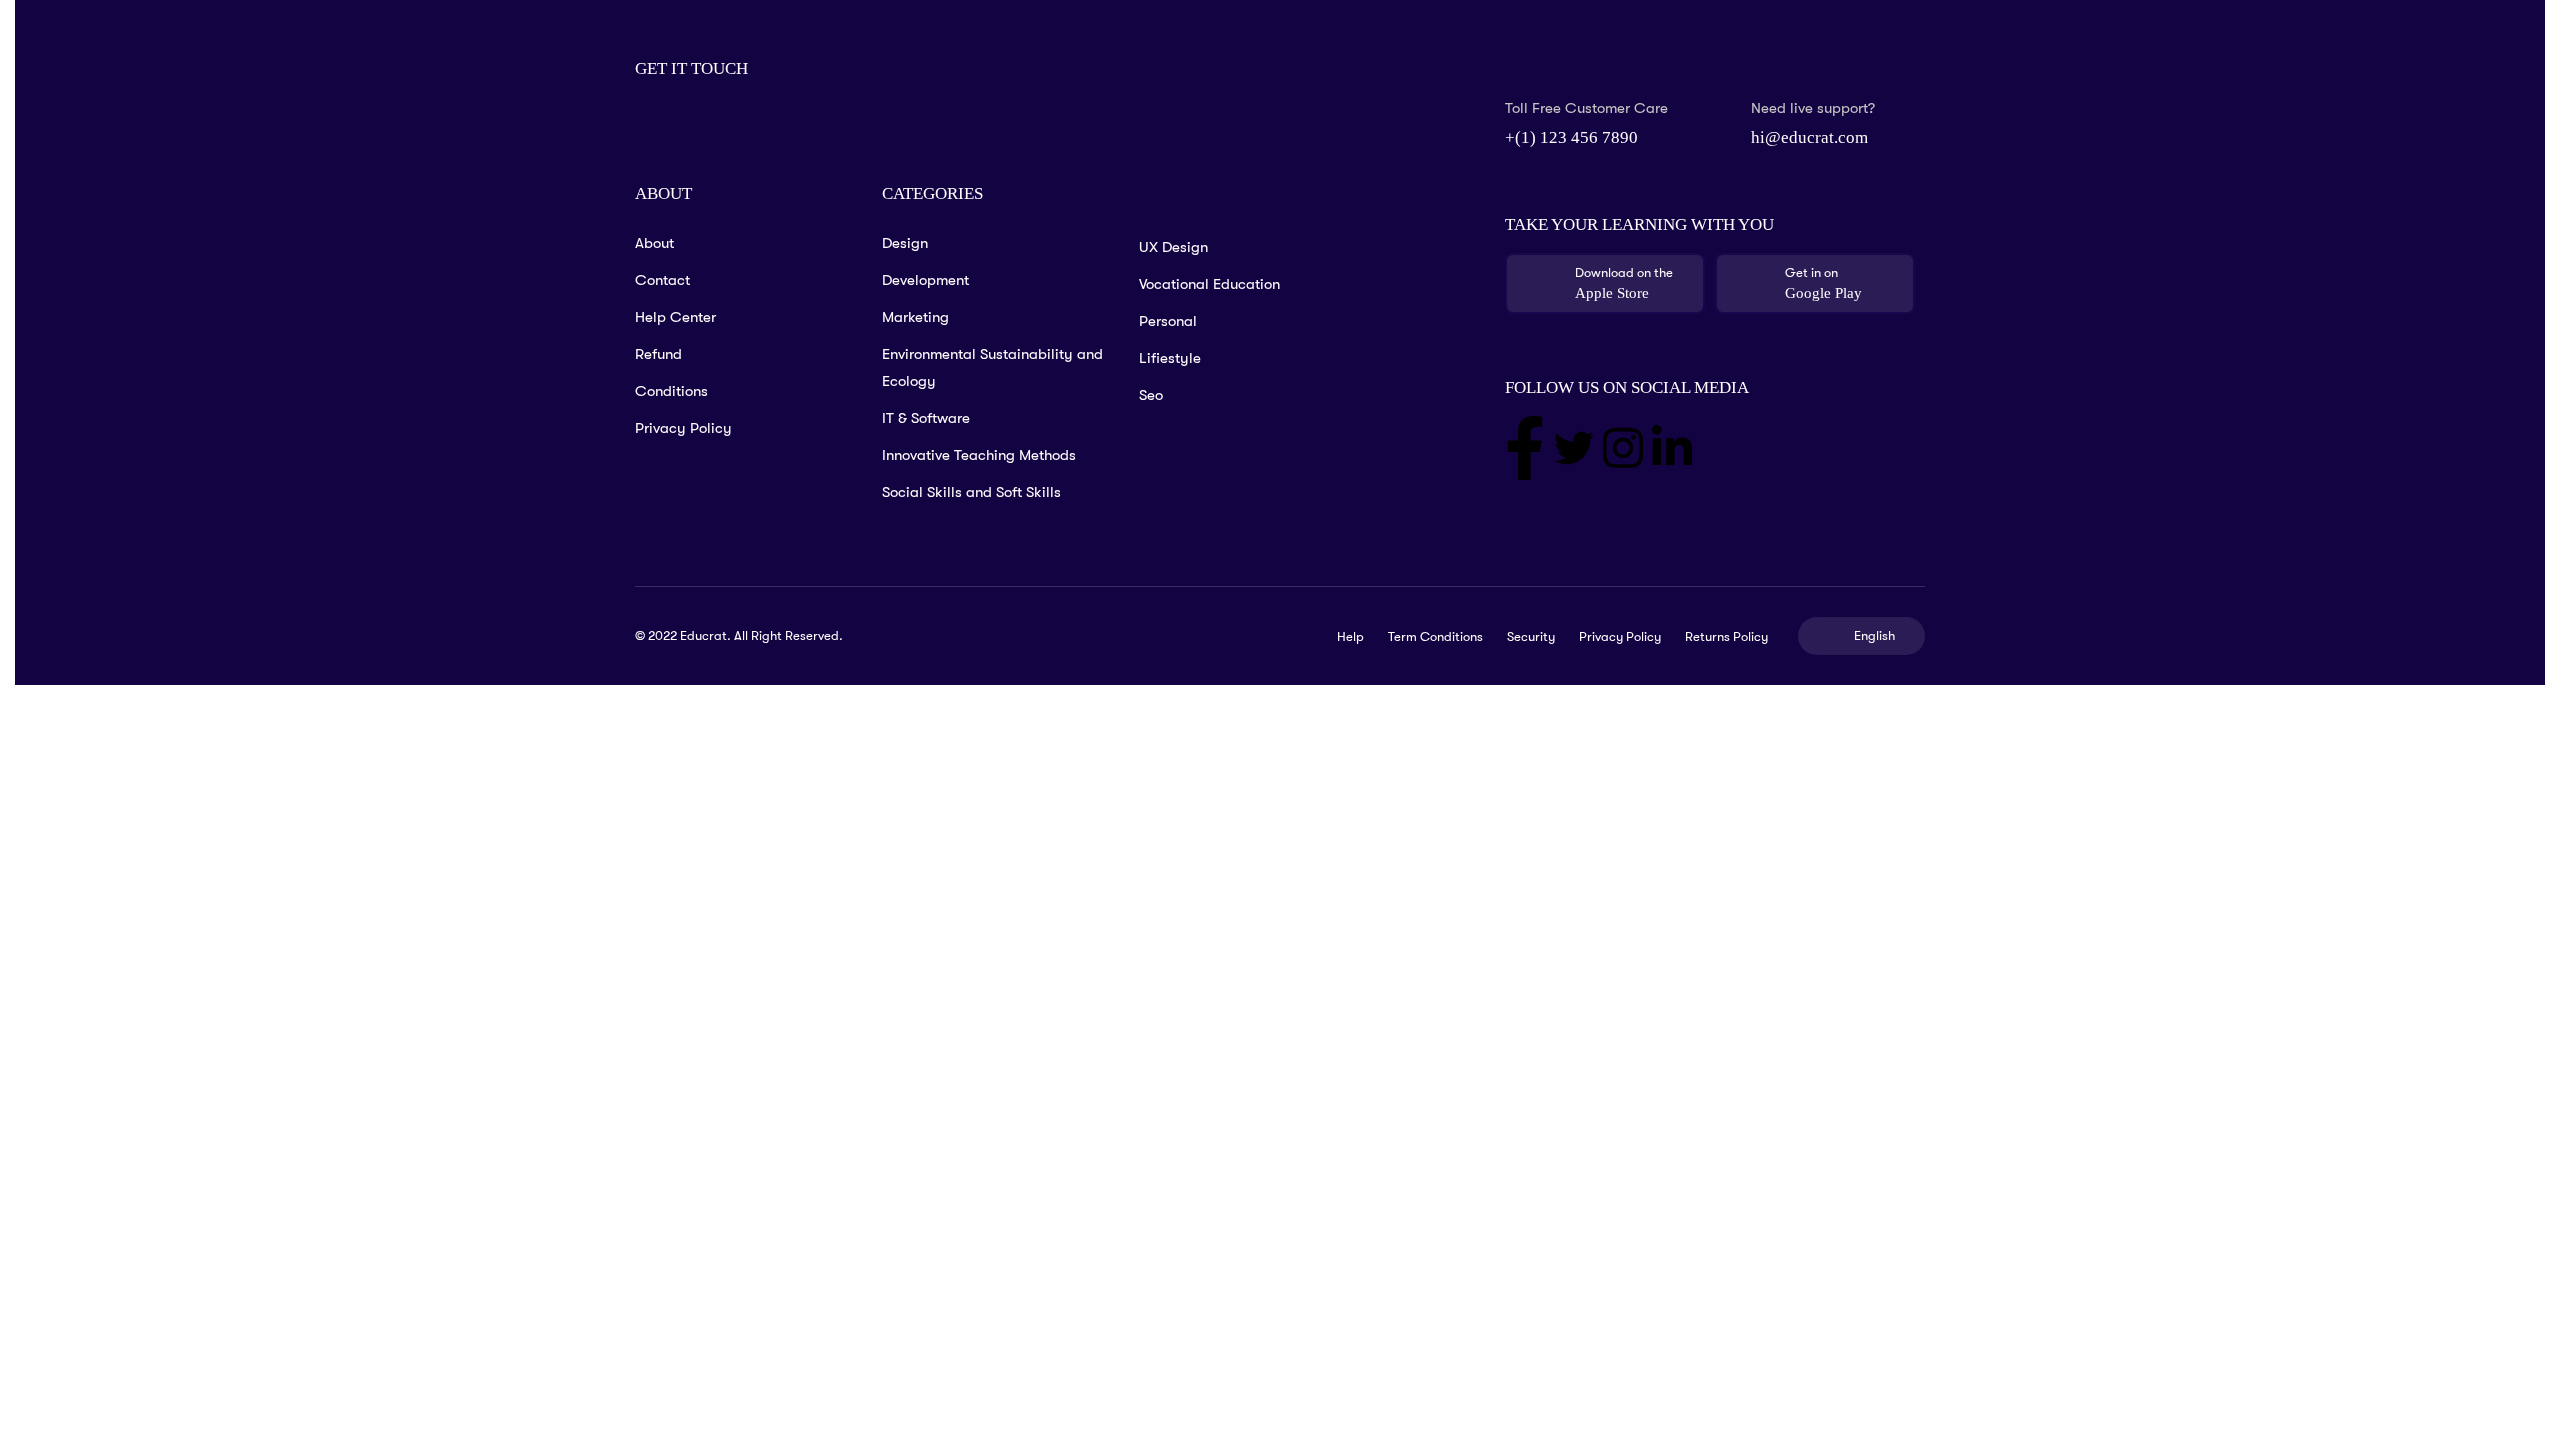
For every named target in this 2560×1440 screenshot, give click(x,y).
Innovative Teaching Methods (979, 455)
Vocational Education (1209, 284)
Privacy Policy (683, 428)
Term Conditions (1435, 636)
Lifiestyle (1170, 358)
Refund (658, 354)
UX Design (1173, 247)
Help (1350, 636)
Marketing (915, 317)
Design (905, 243)
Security (1531, 636)
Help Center (675, 317)
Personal (1168, 321)
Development (925, 280)
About (654, 243)
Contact (662, 280)
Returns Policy (1726, 636)
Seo (1151, 395)
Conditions (671, 391)
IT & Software (926, 418)
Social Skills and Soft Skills (971, 492)
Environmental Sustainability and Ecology (992, 367)
